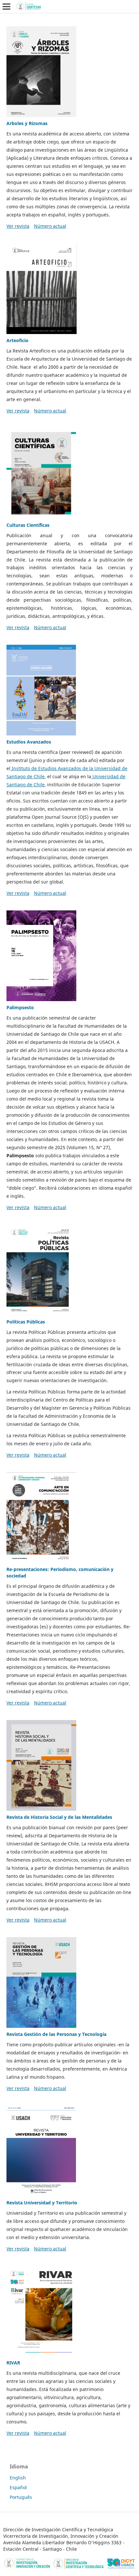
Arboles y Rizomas (27, 123)
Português (21, 2497)
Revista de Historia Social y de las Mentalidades (59, 1817)
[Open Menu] (6, 6)
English (18, 2478)
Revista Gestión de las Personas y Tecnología (56, 2034)
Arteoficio (17, 340)
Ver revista (18, 226)
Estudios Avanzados (29, 742)
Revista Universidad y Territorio (42, 2203)
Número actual (50, 226)
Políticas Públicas (26, 1322)
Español (18, 2487)
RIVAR (13, 2363)
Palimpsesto (20, 1007)
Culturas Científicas (28, 525)
